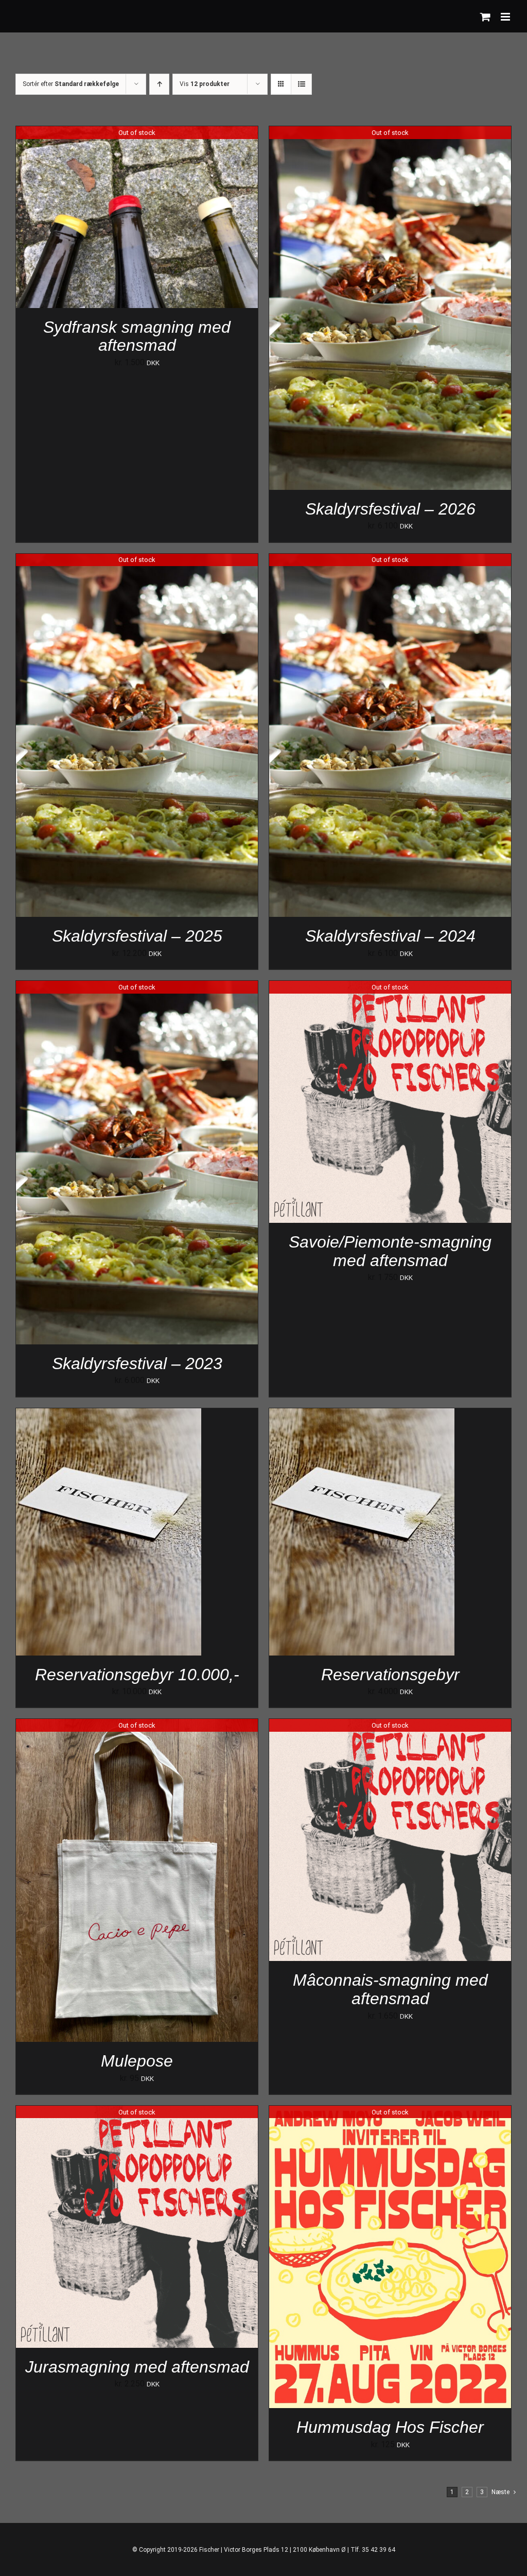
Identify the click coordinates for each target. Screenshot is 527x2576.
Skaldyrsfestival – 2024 (390, 936)
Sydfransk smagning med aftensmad (137, 336)
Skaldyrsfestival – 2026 (390, 509)
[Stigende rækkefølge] (159, 84)
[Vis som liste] (301, 84)
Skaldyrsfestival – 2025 (137, 936)
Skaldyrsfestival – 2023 (137, 1363)
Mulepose (137, 2061)
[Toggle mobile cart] (485, 17)
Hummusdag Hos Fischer (390, 2427)
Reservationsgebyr (390, 1675)
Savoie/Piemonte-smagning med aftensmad (390, 1251)
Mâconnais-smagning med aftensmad (390, 1989)
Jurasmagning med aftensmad (137, 2367)
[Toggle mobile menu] (506, 17)
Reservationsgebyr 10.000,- (137, 1675)
